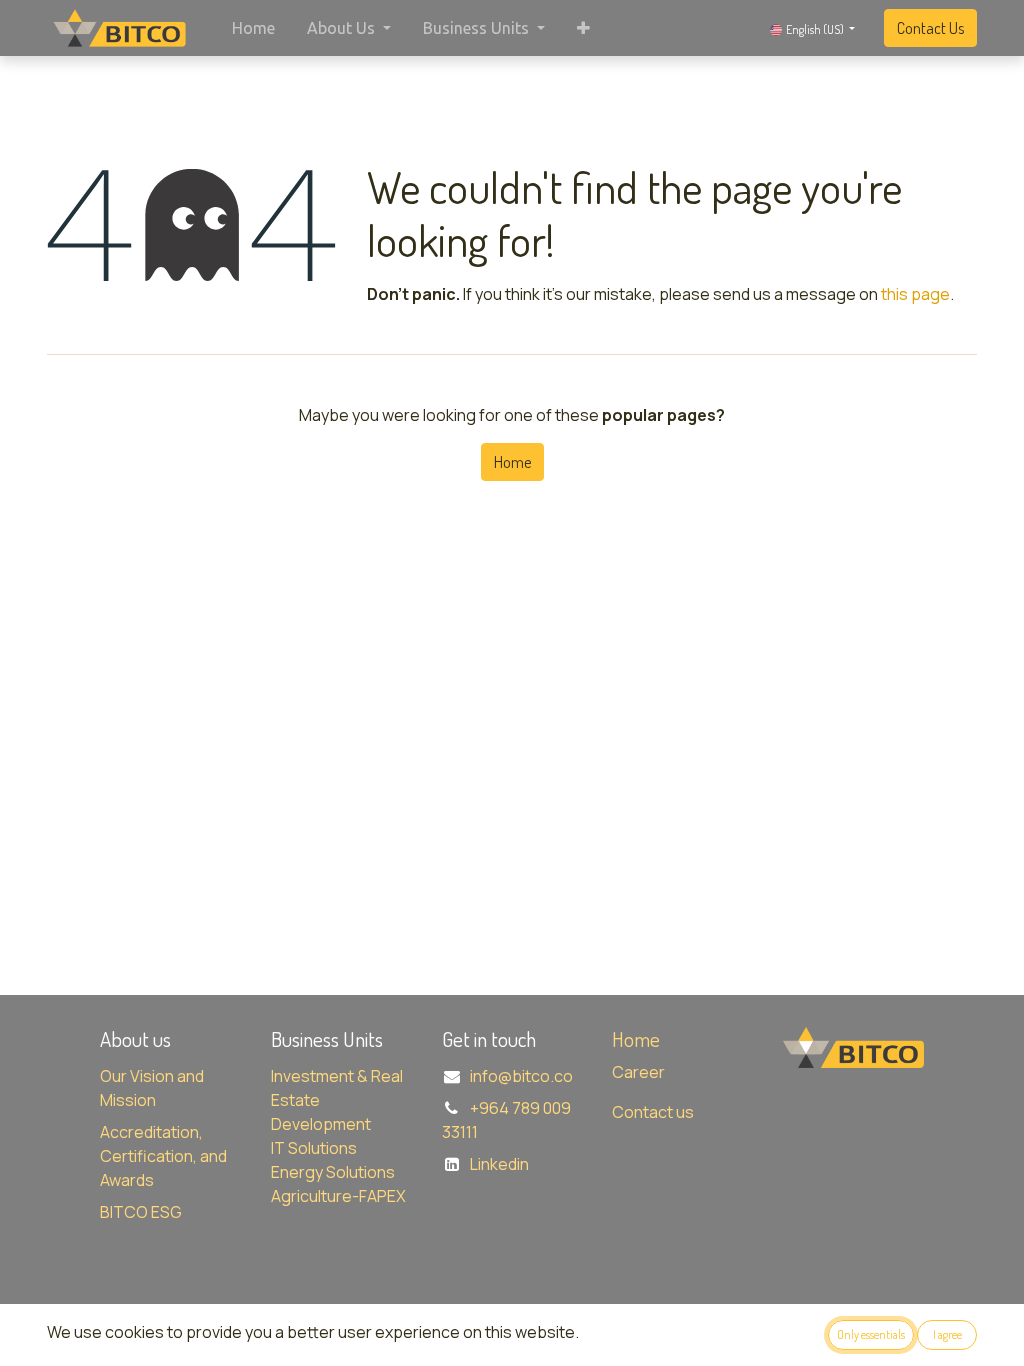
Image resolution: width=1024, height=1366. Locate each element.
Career (638, 1072)
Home (512, 462)
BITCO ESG (141, 1212)
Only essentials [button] (871, 1334)
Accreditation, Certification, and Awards (163, 1156)
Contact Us (930, 28)
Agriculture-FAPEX (338, 1196)
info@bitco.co (521, 1076)
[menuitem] (253, 28)
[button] (583, 28)
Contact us (653, 1112)
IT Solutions (314, 1148)
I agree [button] (947, 1334)
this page (915, 294)
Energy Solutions (333, 1172)
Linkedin (499, 1164)
